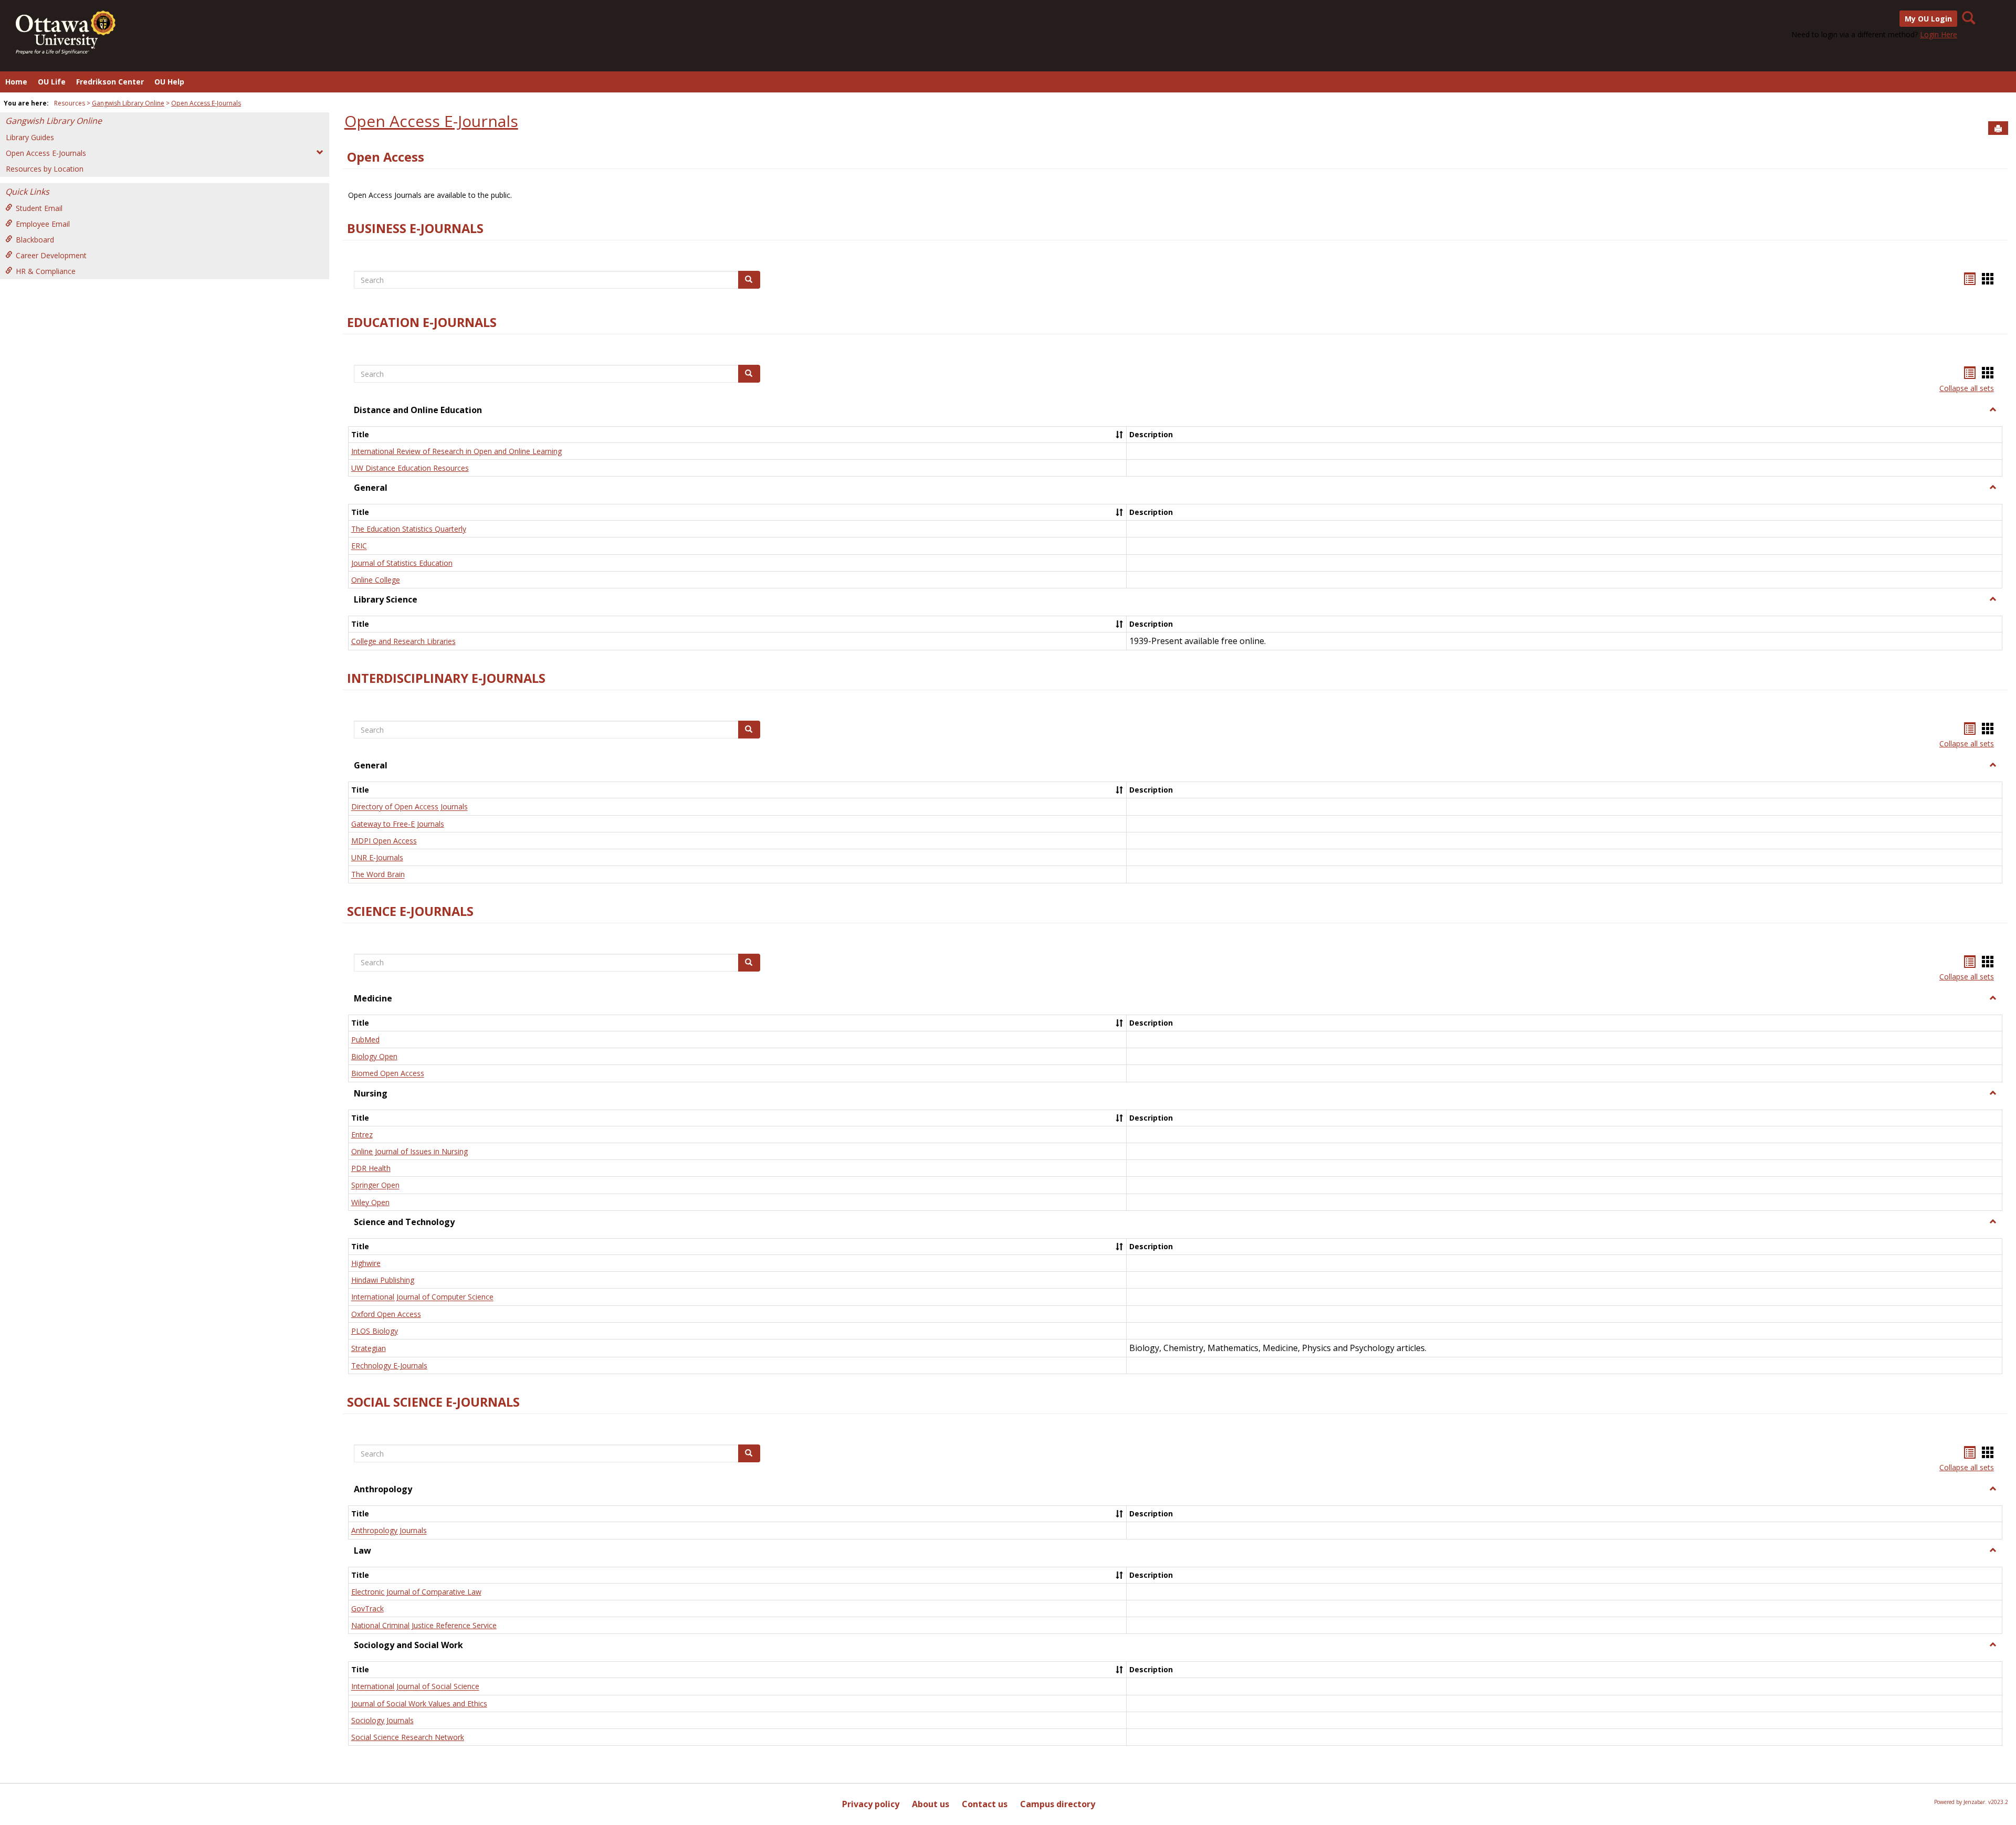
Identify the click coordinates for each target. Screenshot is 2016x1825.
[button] (1993, 410)
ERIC (359, 546)
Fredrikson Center (110, 82)
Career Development (51, 255)
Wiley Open (370, 1202)
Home (16, 82)
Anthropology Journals (389, 1531)
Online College (376, 580)
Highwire (366, 1263)
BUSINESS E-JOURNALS (415, 228)
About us (931, 1804)
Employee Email (43, 224)
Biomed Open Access (388, 1074)
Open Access (386, 157)
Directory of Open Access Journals (409, 807)
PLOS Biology (375, 1331)
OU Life (52, 82)
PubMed (365, 1040)
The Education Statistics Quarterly (409, 529)
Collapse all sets (1967, 388)
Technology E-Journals (389, 1365)
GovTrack (367, 1608)
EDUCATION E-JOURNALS (422, 322)
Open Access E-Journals (206, 103)
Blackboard (35, 240)
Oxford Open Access (386, 1314)
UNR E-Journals (377, 857)
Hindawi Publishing (383, 1280)
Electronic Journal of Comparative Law (416, 1592)
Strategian (369, 1348)
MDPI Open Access (384, 841)
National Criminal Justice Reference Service (424, 1625)
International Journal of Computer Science (422, 1297)
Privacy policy (871, 1804)
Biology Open (374, 1056)
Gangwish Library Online (128, 103)
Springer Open (375, 1185)
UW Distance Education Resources (410, 468)
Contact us (985, 1804)
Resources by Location (45, 169)
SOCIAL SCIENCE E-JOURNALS (433, 1402)
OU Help (169, 82)
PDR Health (371, 1168)
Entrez (362, 1135)
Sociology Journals (382, 1720)
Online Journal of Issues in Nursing (409, 1151)
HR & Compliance (46, 271)
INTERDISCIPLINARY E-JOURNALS (446, 678)
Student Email (39, 208)
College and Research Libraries (403, 641)
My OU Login (1928, 19)
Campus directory (1058, 1804)
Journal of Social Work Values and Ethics (419, 1703)
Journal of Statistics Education (402, 563)
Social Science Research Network (408, 1737)
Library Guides (30, 137)
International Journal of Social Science (415, 1687)
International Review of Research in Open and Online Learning (456, 451)
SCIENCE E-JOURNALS (410, 911)
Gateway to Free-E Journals (398, 824)
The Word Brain (378, 875)
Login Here (1939, 34)
